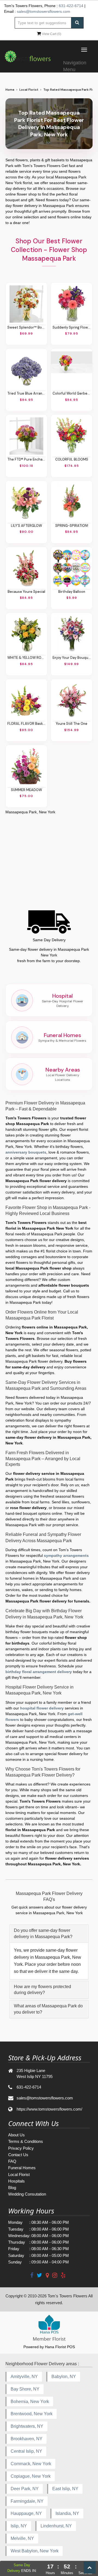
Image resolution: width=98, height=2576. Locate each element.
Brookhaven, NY (27, 2439)
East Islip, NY (65, 2489)
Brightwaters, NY (27, 2426)
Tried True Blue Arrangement (26, 393)
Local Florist (29, 90)
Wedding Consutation (27, 2194)
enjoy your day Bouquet (72, 658)
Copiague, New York (31, 2476)
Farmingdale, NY (27, 2501)
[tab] (49, 1934)
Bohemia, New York (30, 2402)
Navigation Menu (75, 65)
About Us (16, 2135)
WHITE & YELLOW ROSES (26, 658)
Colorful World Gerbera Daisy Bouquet (72, 393)
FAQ (12, 2161)
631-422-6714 (71, 6)
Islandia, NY (67, 2513)
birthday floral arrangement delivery (39, 1672)
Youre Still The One (72, 724)
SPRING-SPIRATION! (72, 526)
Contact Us (18, 2155)
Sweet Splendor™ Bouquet (26, 327)
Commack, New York (31, 2464)
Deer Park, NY (25, 2489)
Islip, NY (19, 2526)
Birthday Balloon (72, 592)
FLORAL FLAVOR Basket (26, 724)
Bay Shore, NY (25, 2389)
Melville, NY (22, 2538)
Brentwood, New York (32, 2414)
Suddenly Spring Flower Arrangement (72, 327)
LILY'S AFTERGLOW (26, 526)
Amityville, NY (24, 2377)
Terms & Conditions (26, 2141)
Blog (12, 2188)
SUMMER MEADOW (26, 790)
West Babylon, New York (35, 2551)
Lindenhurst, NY (56, 2526)
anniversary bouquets (26, 1152)
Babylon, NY (64, 2377)
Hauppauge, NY (26, 2513)
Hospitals (16, 2181)
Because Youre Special (26, 592)
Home (10, 90)
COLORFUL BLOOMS (72, 459)
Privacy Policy (21, 2148)
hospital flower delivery (42, 1708)
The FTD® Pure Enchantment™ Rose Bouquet (26, 459)
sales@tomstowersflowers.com (44, 11)
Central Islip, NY (26, 2451)
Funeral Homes (22, 2168)
